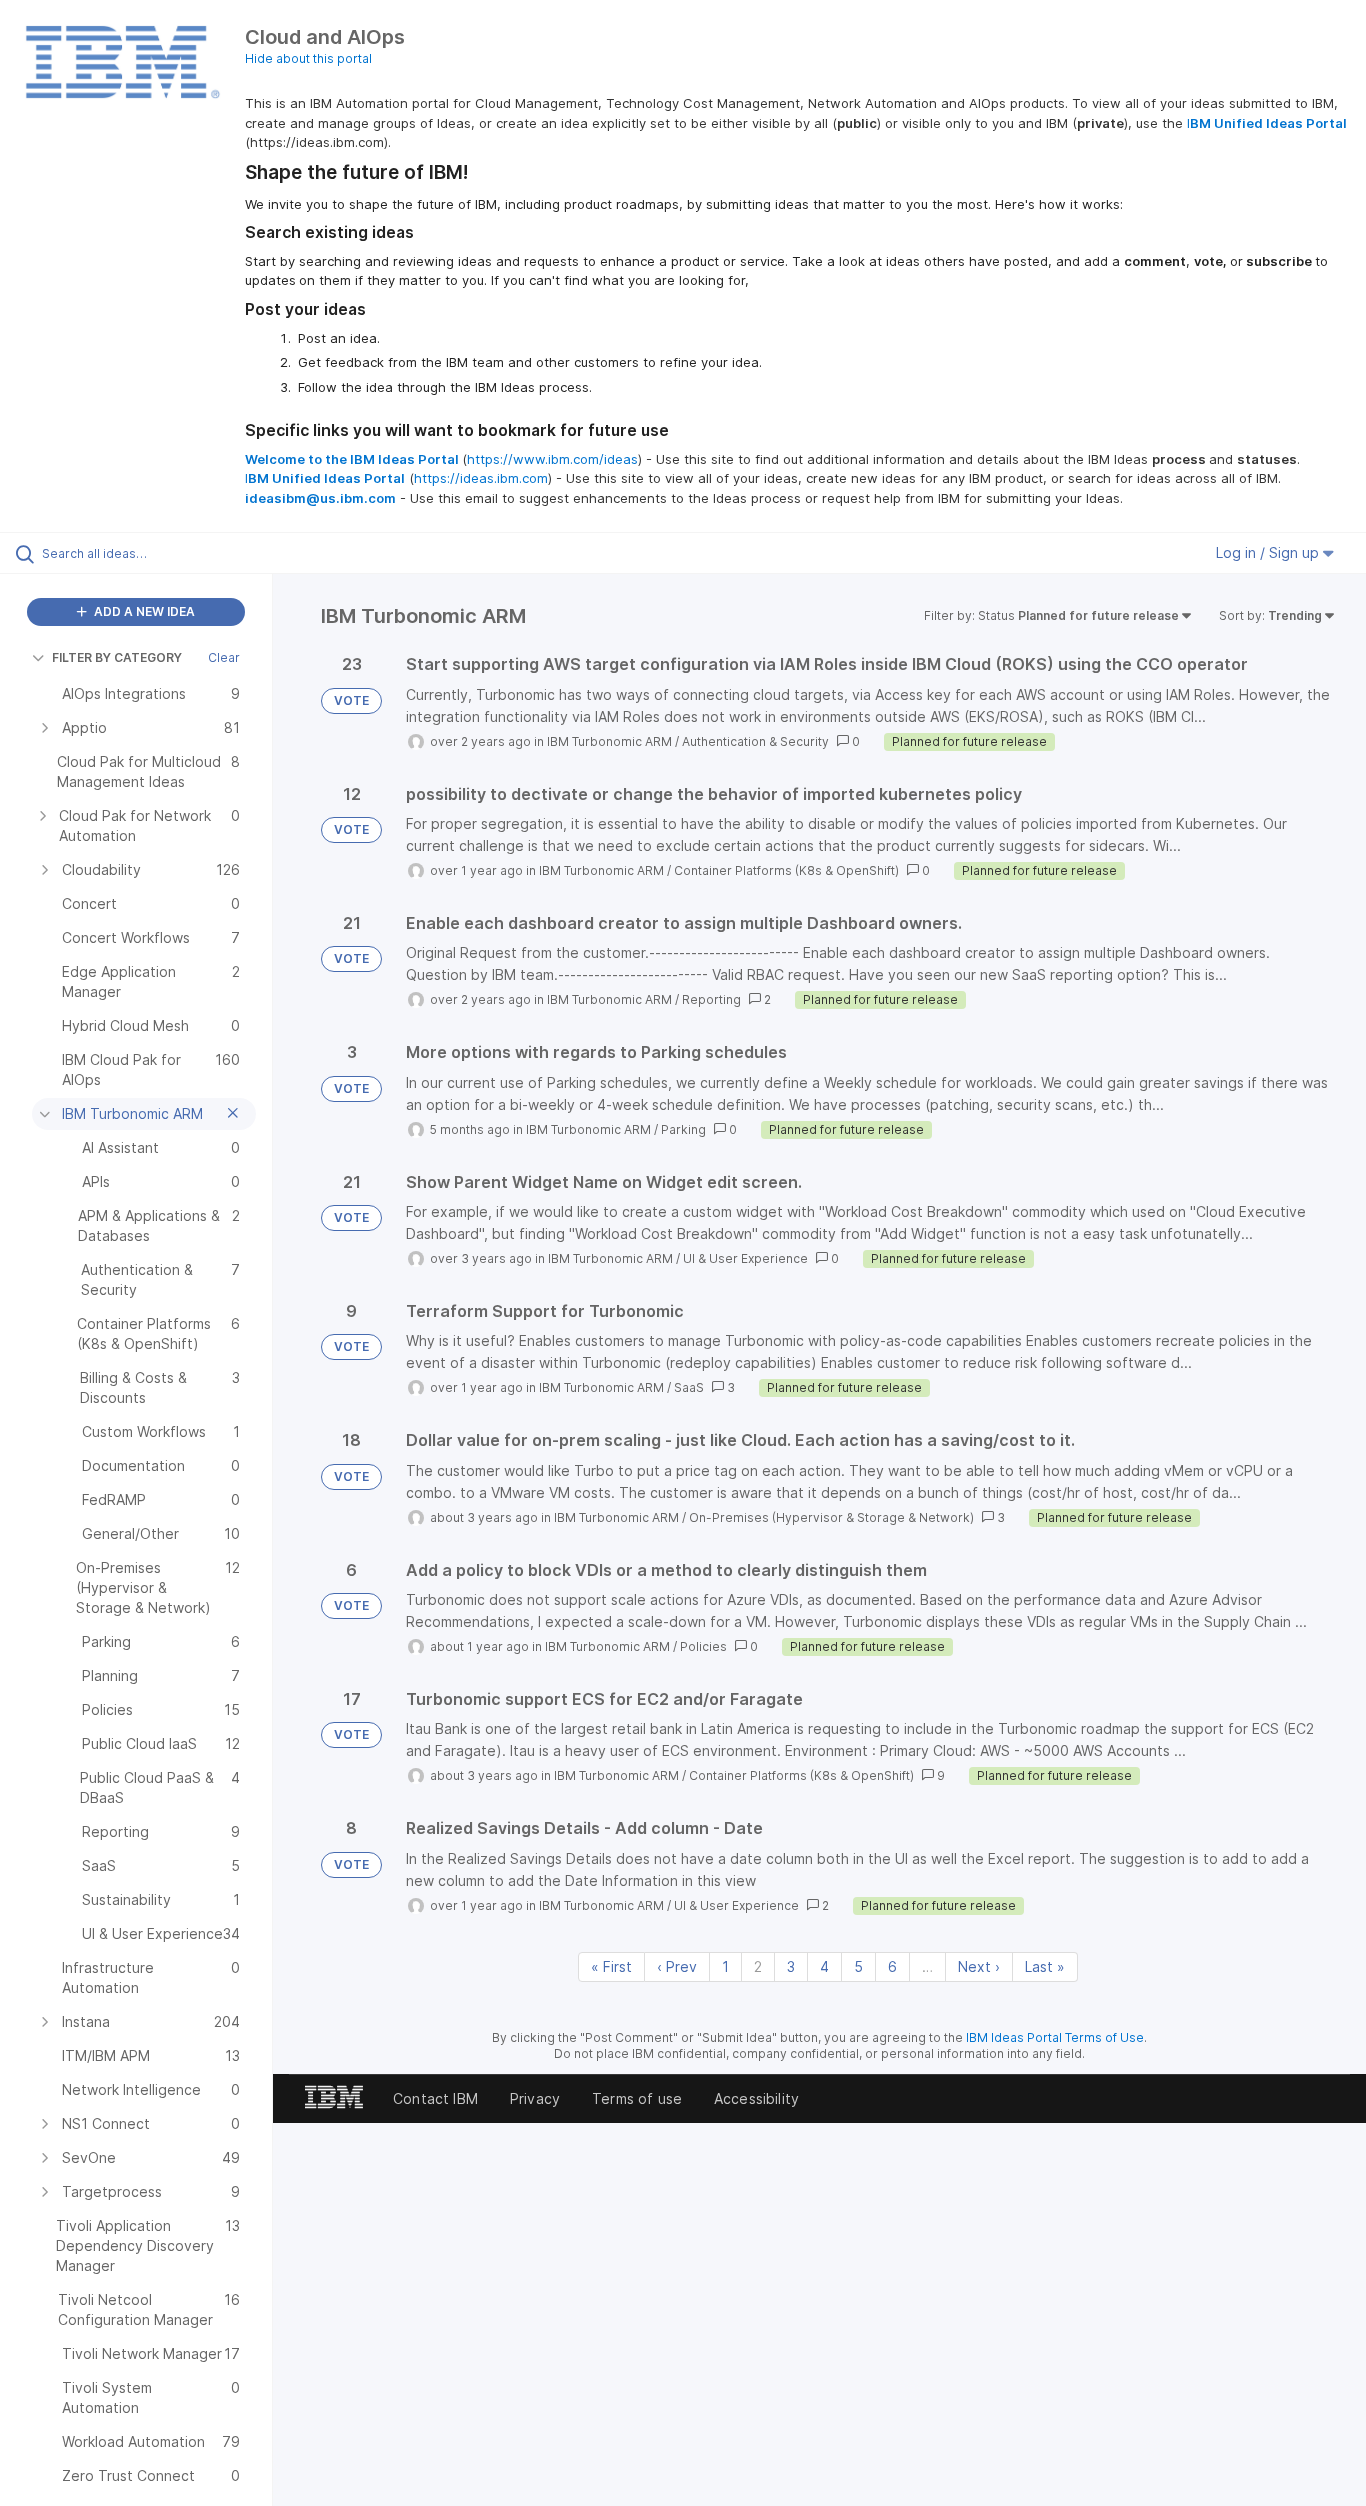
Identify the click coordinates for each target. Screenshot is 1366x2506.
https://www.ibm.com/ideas (552, 459)
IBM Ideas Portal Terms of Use (1055, 2037)
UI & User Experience (745, 1258)
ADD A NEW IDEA (143, 611)
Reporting (711, 999)
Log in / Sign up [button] (1269, 552)
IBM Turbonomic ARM (609, 741)
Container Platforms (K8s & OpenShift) (786, 870)
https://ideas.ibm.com (481, 478)
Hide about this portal (308, 58)
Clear (224, 657)
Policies (703, 1646)
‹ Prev (677, 1966)
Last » (1045, 1966)
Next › (979, 1966)
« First (611, 1966)
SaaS (689, 1387)
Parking (683, 1129)
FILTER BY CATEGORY (117, 657)
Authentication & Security (755, 741)
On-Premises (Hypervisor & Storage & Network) (831, 1517)
